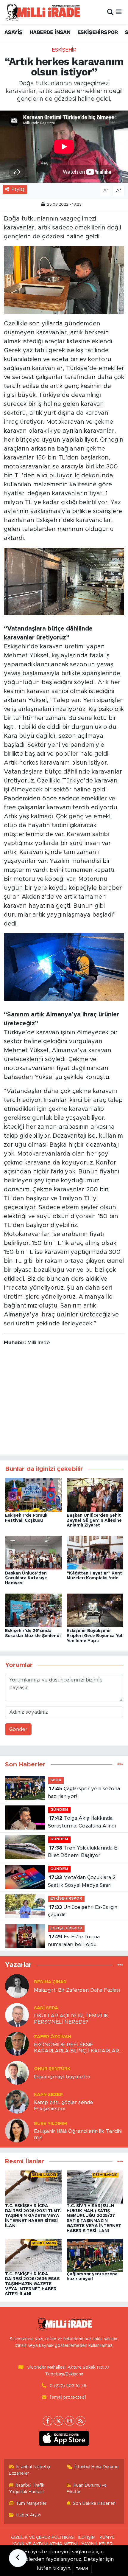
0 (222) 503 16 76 (68, 2386)
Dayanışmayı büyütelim (62, 2077)
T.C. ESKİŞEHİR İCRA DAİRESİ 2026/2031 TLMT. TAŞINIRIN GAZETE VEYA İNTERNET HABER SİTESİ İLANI (33, 2216)
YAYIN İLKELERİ (97, 2544)
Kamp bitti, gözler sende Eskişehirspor (64, 2105)
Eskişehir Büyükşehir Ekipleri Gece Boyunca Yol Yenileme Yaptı (94, 1636)
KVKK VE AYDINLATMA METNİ (45, 2544)
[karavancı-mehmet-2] (64, 967)
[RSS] (81, 2421)
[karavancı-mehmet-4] (64, 581)
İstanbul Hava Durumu (97, 2467)
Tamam (82, 2569)
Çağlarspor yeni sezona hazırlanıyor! (84, 1792)
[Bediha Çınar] (17, 1986)
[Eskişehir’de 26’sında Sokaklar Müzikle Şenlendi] (33, 1610)
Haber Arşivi (29, 2515)
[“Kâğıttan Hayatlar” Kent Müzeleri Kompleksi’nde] (95, 1552)
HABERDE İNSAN (50, 32)
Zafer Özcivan (53, 2037)
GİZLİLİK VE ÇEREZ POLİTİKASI (43, 2537)
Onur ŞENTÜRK (52, 2069)
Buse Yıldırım (50, 2124)
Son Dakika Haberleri (94, 2503)
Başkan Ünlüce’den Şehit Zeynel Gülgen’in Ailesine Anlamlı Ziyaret (94, 1521)
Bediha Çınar (50, 1982)
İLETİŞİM (87, 2537)
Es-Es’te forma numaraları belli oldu (74, 1941)
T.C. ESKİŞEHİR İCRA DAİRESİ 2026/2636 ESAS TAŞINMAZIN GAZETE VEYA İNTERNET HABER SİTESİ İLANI (32, 2284)
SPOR (56, 1780)
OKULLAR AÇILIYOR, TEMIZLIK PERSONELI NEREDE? (71, 2019)
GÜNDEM (59, 1810)
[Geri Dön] (18, 2558)
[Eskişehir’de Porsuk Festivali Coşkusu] (33, 1494)
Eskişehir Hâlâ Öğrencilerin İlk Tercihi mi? (78, 2134)
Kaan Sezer (48, 2095)
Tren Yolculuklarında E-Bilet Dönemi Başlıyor (83, 1852)
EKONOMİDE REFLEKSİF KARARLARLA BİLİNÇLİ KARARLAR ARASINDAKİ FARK (77, 2048)
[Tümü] (120, 1764)
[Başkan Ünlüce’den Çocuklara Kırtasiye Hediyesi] (33, 1552)
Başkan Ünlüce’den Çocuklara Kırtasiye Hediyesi (26, 1578)
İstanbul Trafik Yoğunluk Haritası (27, 2489)
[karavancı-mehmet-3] (64, 280)
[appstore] (64, 2440)
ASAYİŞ (13, 32)
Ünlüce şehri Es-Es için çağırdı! (83, 1911)
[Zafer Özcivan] (17, 2044)
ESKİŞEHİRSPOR (98, 32)
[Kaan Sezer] (17, 2101)
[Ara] (110, 12)
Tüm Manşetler (31, 2503)
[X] (58, 2421)
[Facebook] (47, 2421)
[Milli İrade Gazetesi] (42, 12)
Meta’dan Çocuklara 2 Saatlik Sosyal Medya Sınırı (82, 1881)
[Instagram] (70, 2421)
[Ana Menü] (119, 12)
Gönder (18, 1729)
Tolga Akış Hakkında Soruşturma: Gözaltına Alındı (82, 1822)
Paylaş (18, 189)
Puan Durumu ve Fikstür (87, 2489)
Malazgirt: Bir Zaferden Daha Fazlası (77, 1990)
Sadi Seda (46, 2008)
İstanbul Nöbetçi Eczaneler (30, 2470)
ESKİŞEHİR (64, 50)
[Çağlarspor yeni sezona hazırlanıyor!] (95, 2255)
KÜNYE (107, 2537)
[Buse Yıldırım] (17, 2130)
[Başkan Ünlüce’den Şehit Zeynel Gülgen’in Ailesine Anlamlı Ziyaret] (95, 1494)
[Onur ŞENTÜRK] (17, 2073)
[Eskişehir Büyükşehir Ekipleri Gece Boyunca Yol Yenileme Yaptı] (95, 1610)
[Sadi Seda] (17, 2015)
